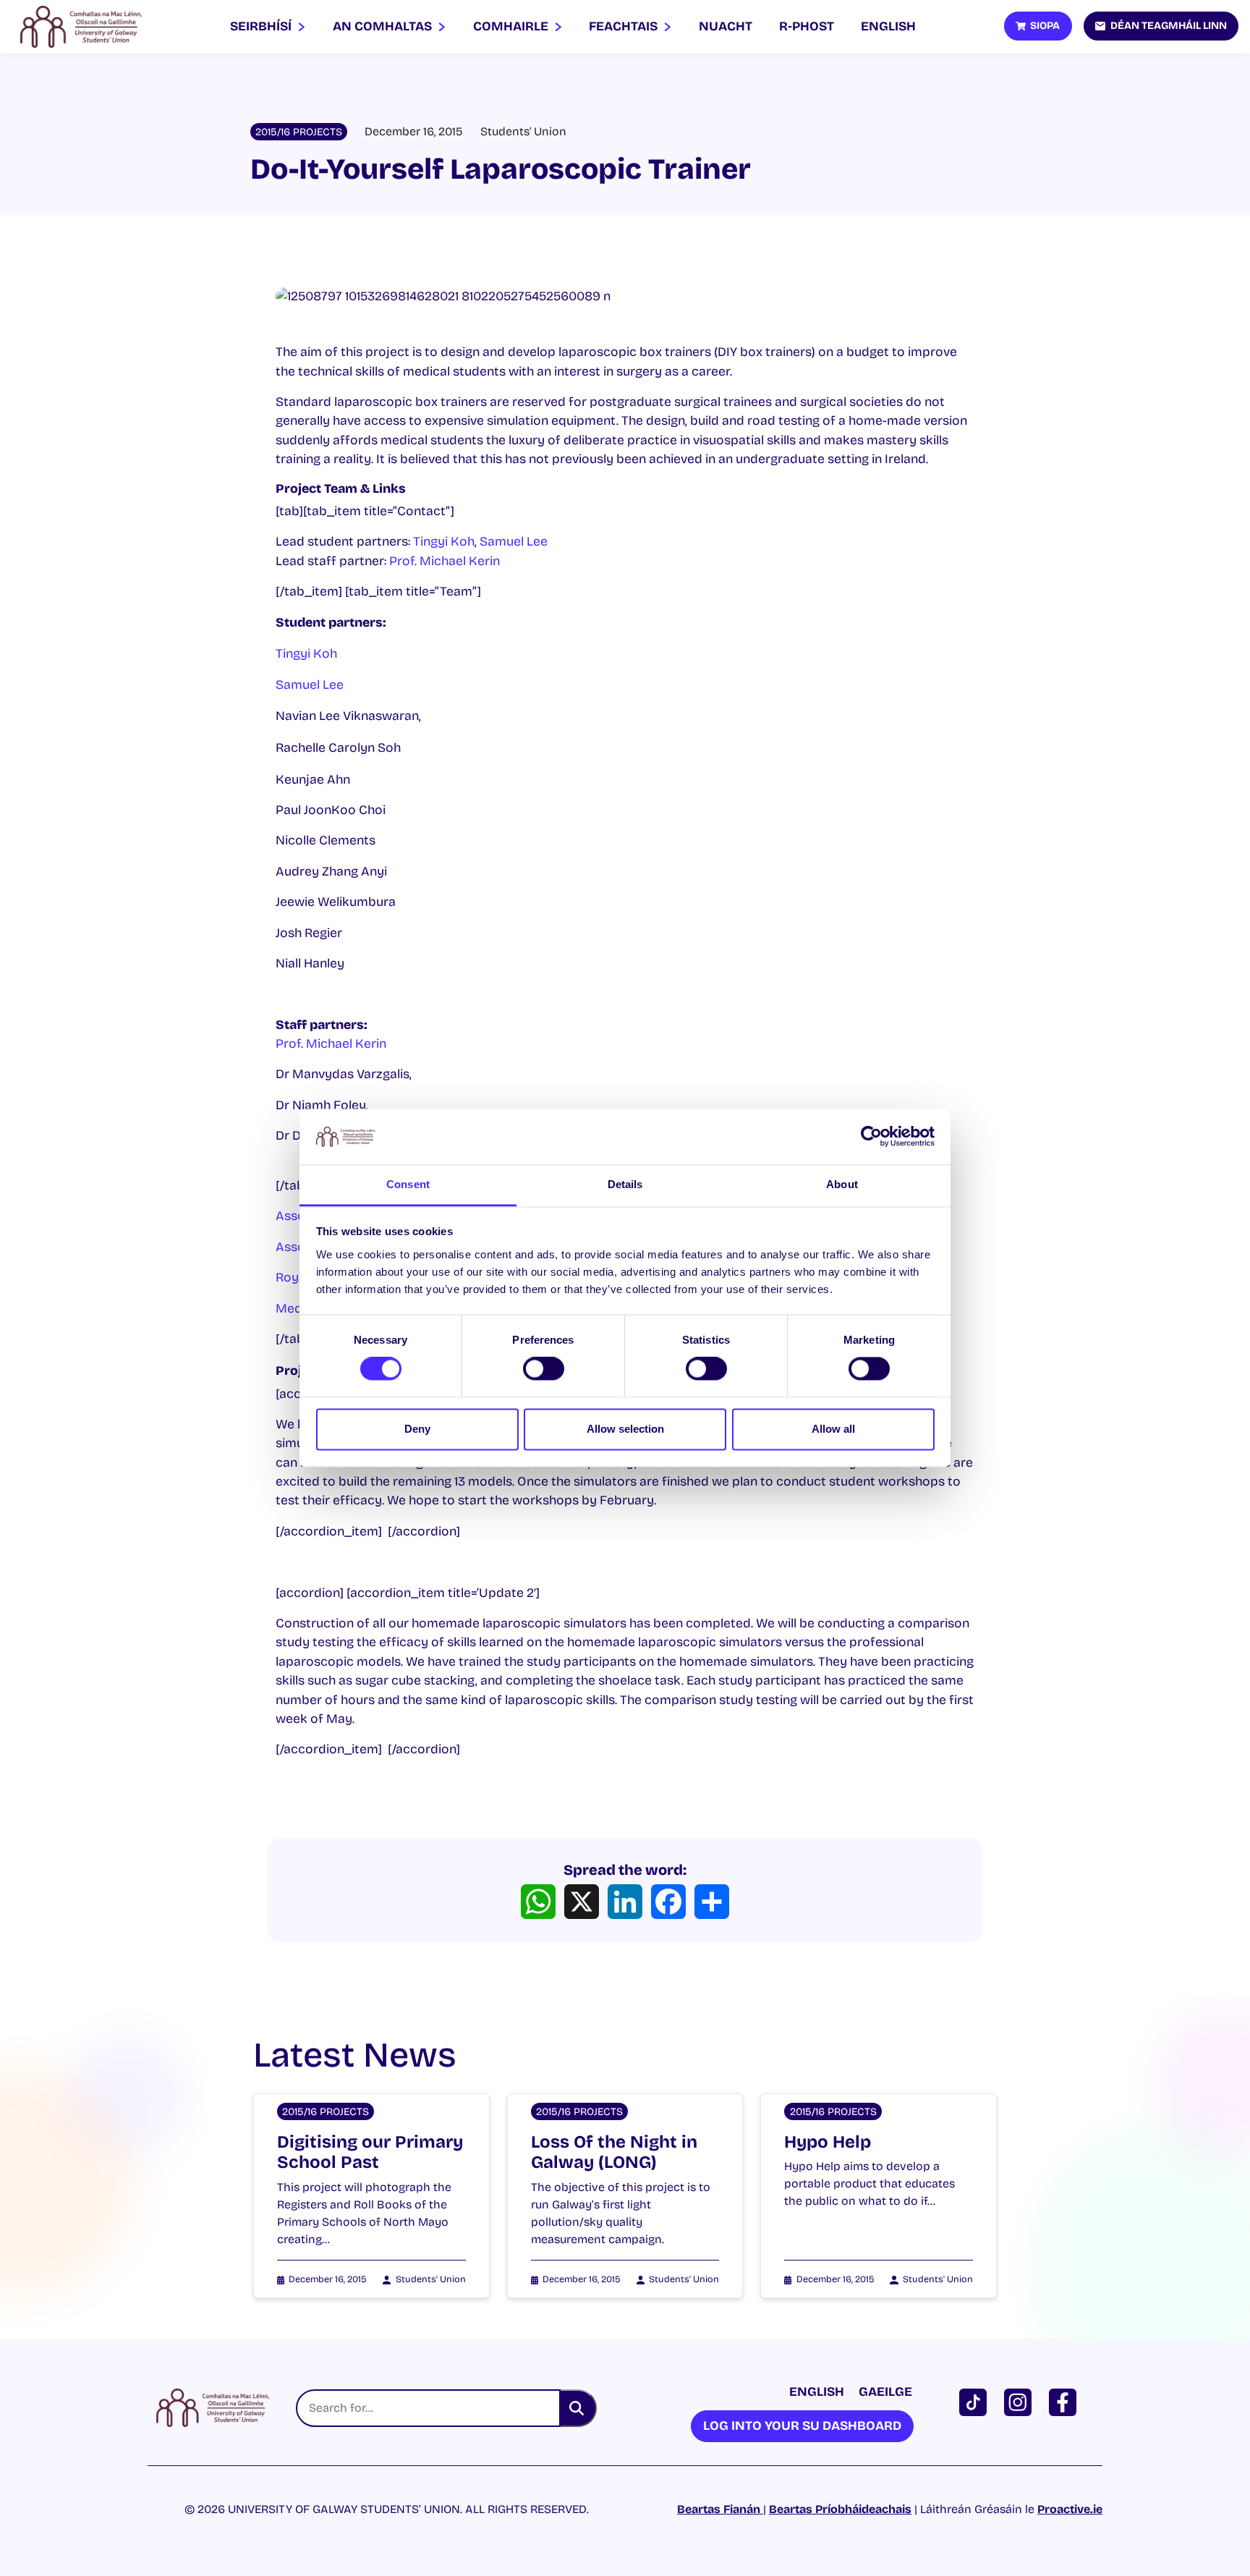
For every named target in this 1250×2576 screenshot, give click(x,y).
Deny (417, 1429)
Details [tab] (625, 1184)
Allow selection (625, 1429)
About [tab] (842, 1184)
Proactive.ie (1070, 2509)
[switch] (544, 1369)
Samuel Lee (514, 542)
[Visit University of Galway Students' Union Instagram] (1021, 2401)
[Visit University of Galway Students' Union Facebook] (1066, 2401)
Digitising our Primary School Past (370, 2152)
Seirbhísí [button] (262, 26)
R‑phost (807, 26)
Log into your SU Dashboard (802, 2426)
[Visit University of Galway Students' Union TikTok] (976, 2401)
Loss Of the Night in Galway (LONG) (614, 2152)
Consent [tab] (408, 1184)
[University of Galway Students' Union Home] (81, 27)
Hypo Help (828, 2142)
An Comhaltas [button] (384, 26)
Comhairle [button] (512, 26)
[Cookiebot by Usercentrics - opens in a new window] (871, 1137)
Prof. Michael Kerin (445, 561)
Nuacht (726, 26)
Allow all (833, 1429)
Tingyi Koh (444, 542)
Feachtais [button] (625, 26)
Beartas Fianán (720, 2509)
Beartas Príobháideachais (840, 2509)
